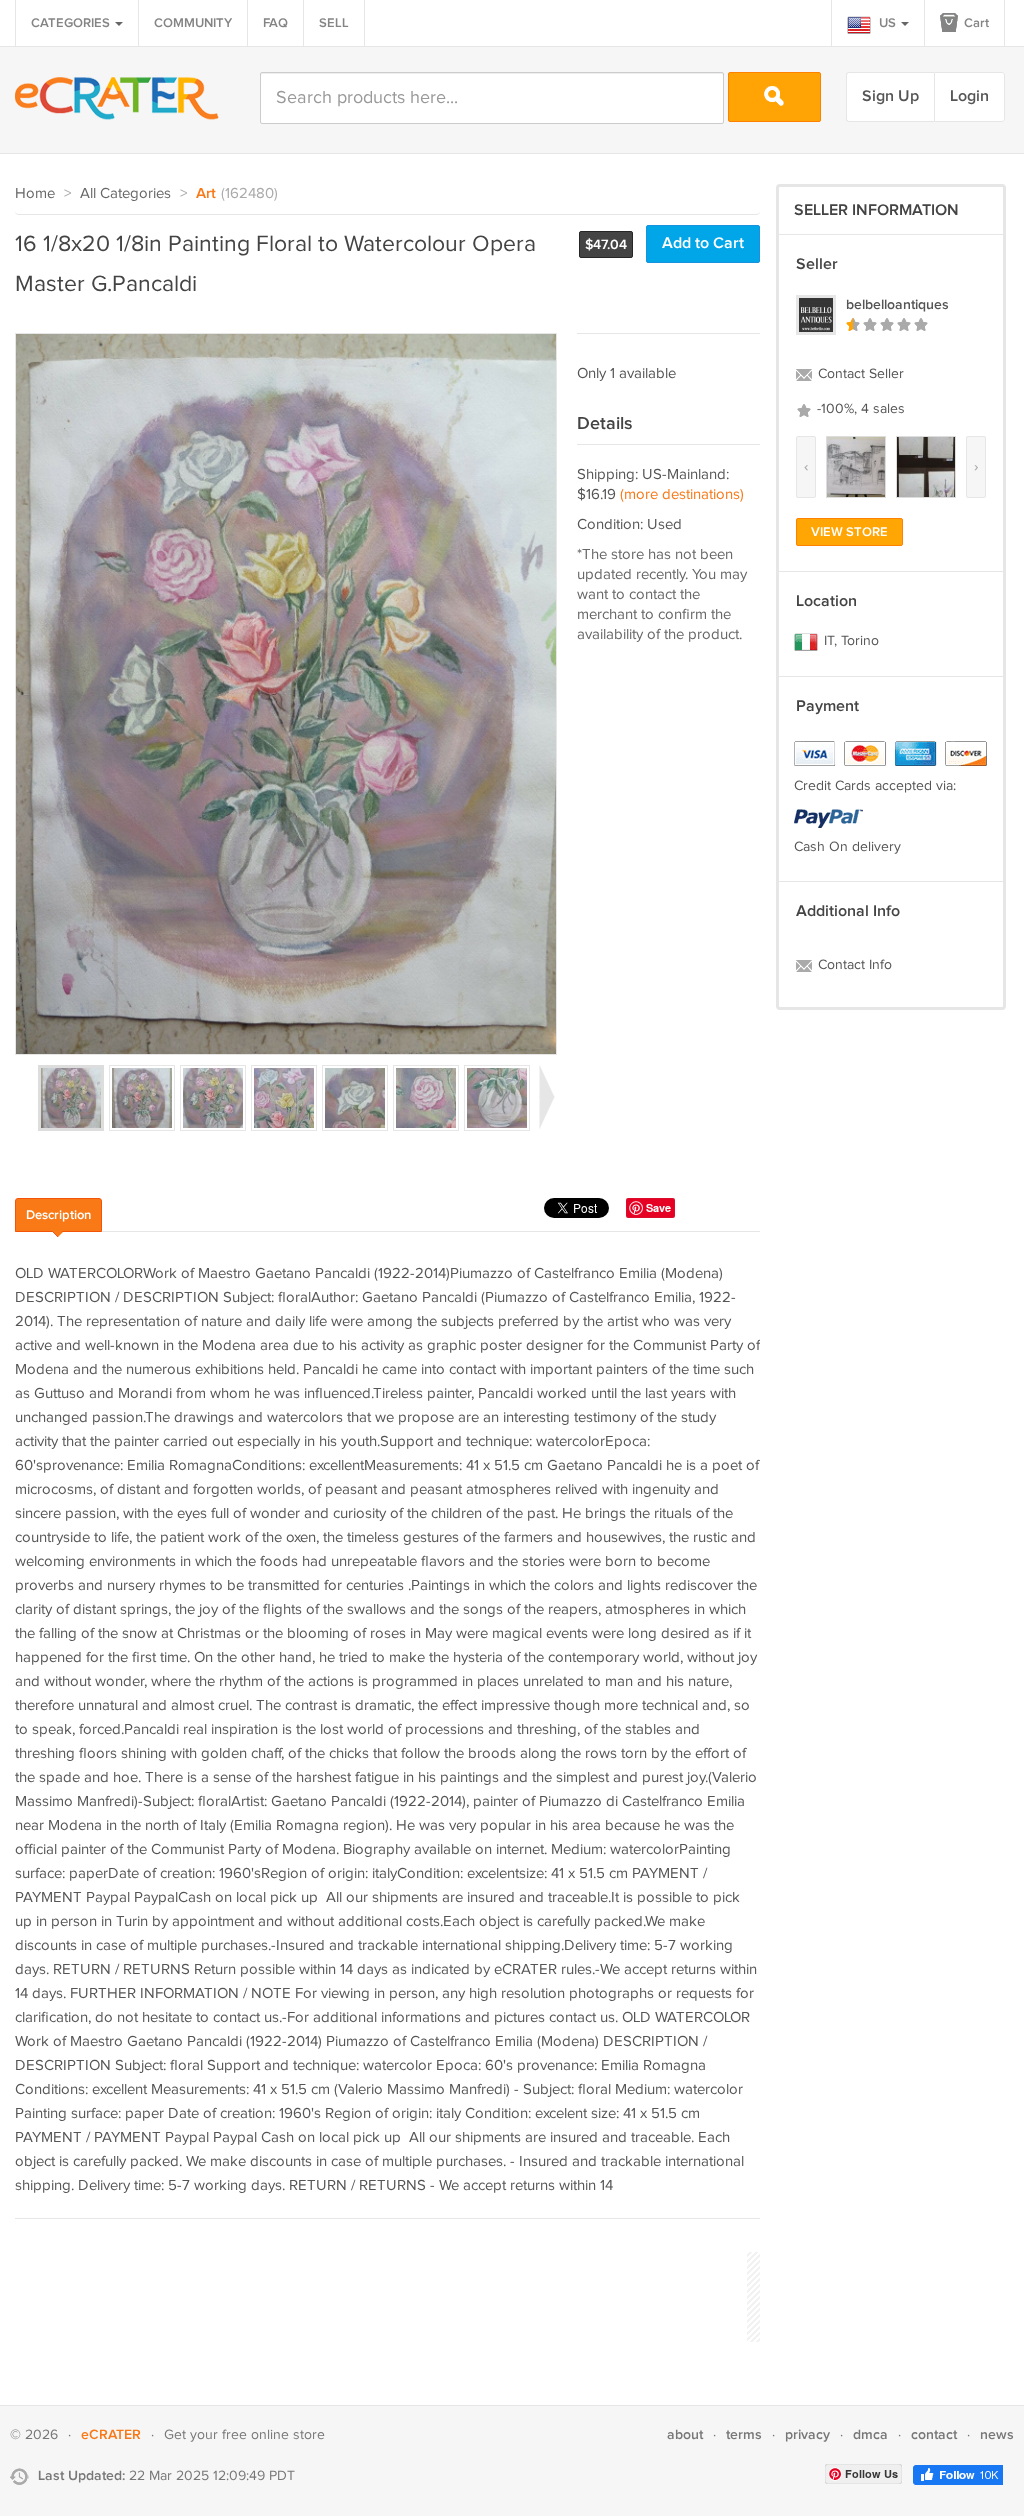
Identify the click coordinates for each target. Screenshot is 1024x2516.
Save (658, 1207)
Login (969, 96)
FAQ (275, 23)
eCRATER (111, 2434)
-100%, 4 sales (859, 409)
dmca (870, 2434)
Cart (975, 23)
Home (35, 193)
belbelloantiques (897, 304)
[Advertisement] (379, 2294)
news (997, 2434)
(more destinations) (682, 494)
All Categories (125, 193)
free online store (273, 2435)
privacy (807, 2434)
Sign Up (890, 96)
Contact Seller (859, 374)
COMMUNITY (193, 23)
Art (206, 194)
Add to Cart (703, 243)
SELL (334, 23)
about (685, 2434)
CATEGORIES (72, 23)
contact (934, 2434)
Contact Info (853, 965)
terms (744, 2434)
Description (58, 1215)
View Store (849, 532)
